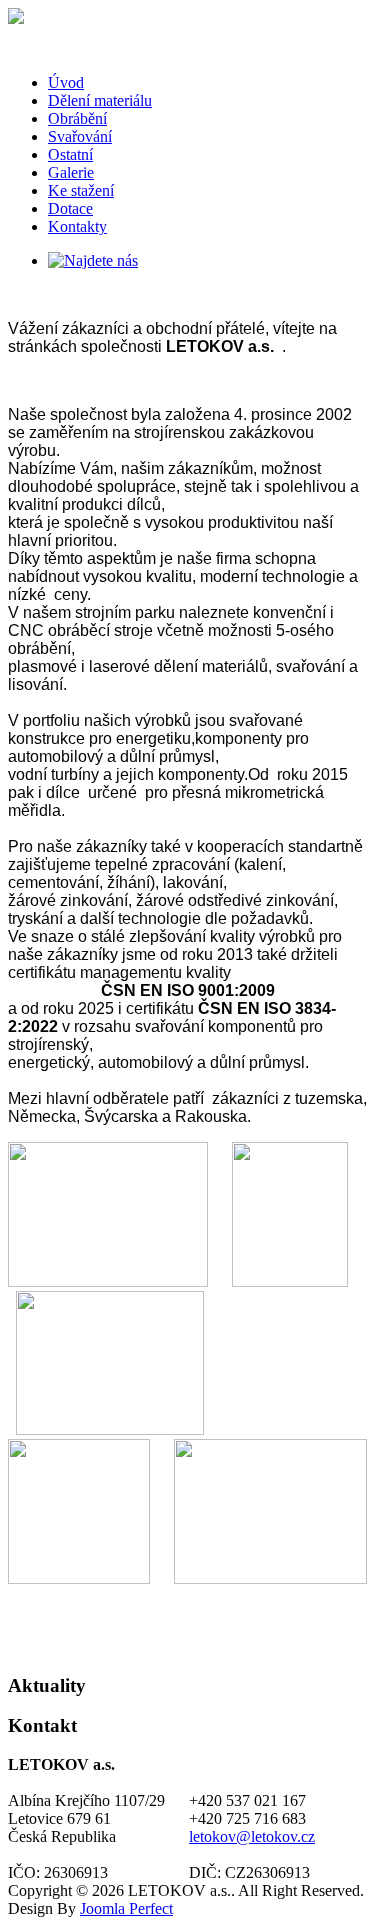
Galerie (71, 172)
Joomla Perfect (126, 1908)
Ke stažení (81, 190)
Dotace (70, 208)
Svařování (80, 136)
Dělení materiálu (100, 100)
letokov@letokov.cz (252, 1836)
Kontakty (77, 226)
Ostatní (70, 154)
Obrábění (77, 118)
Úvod (66, 82)
